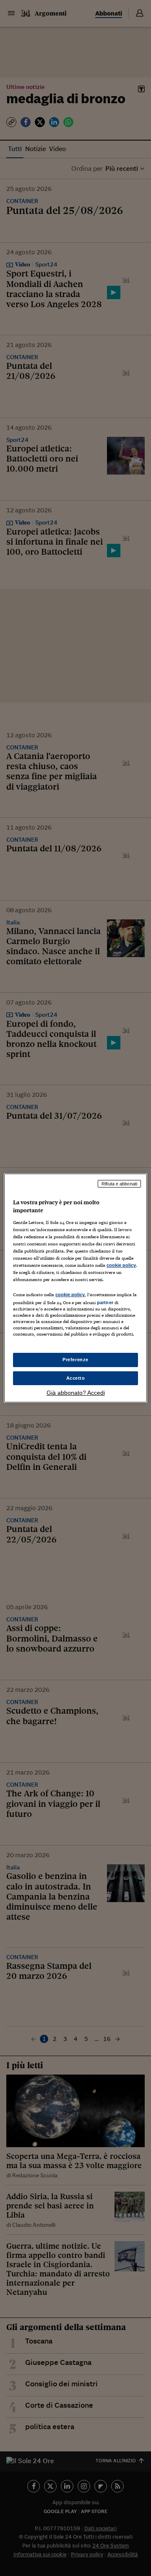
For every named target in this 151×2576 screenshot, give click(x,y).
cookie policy (121, 1265)
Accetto (76, 1378)
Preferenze (75, 1360)
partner (105, 1302)
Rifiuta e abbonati (119, 1184)
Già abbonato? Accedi (76, 1393)
